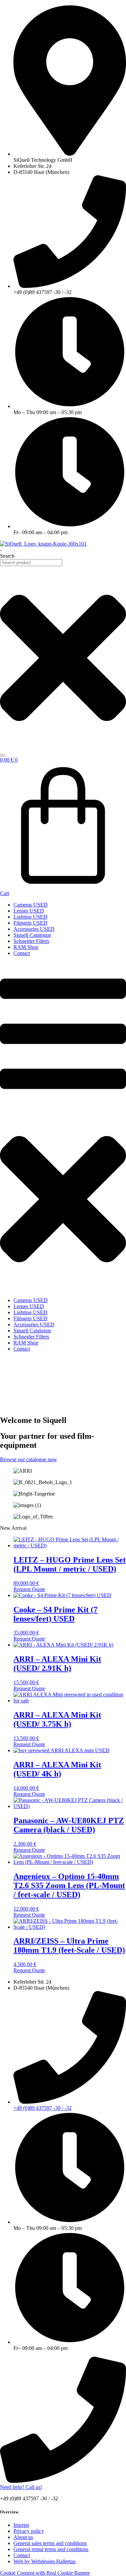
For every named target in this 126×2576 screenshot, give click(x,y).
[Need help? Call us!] (63, 2481)
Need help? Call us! (21, 2487)
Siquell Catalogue (32, 935)
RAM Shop (26, 947)
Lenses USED (29, 911)
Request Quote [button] (29, 1589)
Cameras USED (31, 905)
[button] (63, 1127)
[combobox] (31, 563)
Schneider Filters (31, 941)
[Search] (3, 756)
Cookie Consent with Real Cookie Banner (45, 2573)
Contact (22, 953)
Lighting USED (30, 917)
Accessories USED (34, 929)
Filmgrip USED (30, 923)
